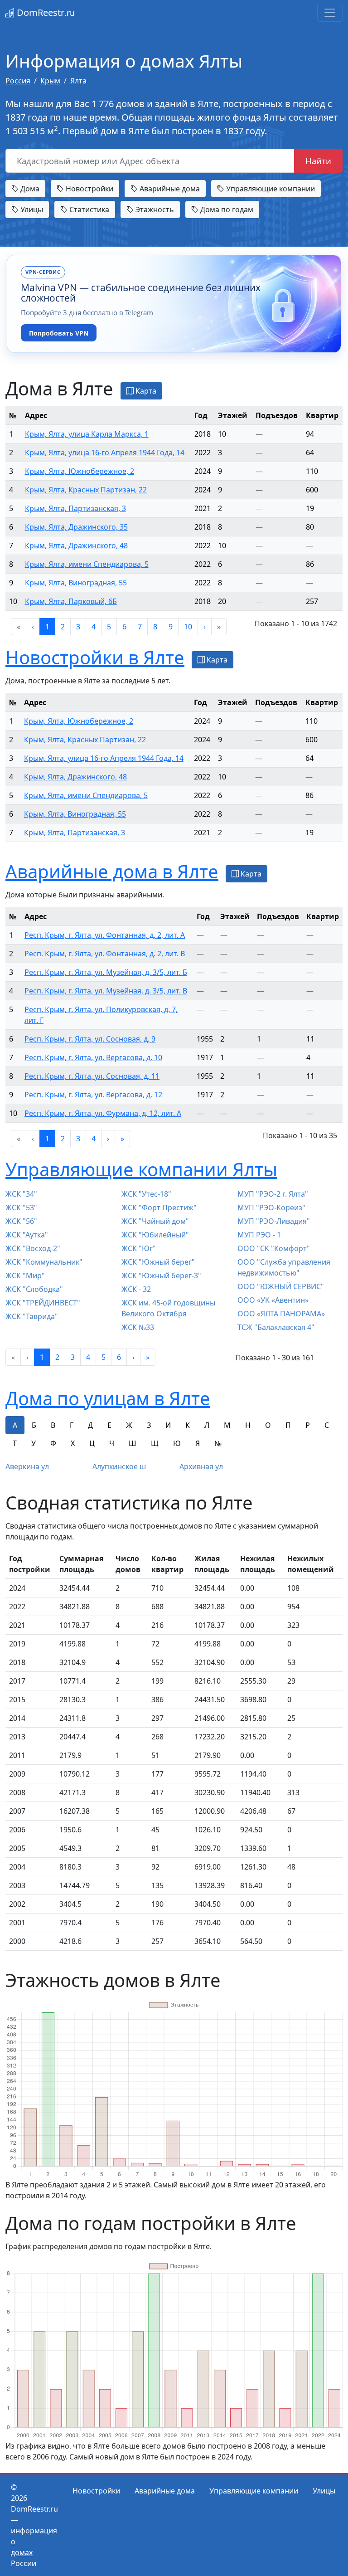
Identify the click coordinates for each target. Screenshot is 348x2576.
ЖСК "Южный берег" (158, 1262)
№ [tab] (218, 1443)
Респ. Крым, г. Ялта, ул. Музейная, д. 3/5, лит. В (106, 991)
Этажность (154, 209)
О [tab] (268, 1425)
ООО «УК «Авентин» (273, 1300)
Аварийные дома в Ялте (112, 871)
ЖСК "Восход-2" (33, 1248)
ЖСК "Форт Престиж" (159, 1208)
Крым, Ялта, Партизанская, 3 (75, 508)
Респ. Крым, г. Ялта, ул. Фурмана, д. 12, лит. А (103, 1113)
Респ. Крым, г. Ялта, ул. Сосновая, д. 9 (90, 1039)
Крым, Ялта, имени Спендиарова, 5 (87, 564)
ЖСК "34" (21, 1194)
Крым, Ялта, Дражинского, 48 (76, 545)
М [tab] (227, 1425)
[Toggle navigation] (330, 13)
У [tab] (34, 1443)
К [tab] (188, 1425)
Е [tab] (109, 1425)
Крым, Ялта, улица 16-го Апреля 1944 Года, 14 (105, 453)
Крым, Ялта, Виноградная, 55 (76, 583)
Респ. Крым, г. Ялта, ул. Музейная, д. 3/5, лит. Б (106, 972)
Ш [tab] (133, 1443)
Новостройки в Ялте (95, 657)
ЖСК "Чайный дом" (155, 1221)
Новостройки (89, 189)
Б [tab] (34, 1425)
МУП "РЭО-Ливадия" (274, 1221)
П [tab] (288, 1425)
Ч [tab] (112, 1443)
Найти (318, 161)
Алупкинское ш (119, 1466)
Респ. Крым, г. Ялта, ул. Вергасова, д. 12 (93, 1095)
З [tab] (149, 1425)
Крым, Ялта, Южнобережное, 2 (80, 471)
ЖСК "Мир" (25, 1276)
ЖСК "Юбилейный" (155, 1235)
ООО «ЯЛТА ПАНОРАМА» (281, 1314)
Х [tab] (73, 1443)
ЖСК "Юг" (139, 1248)
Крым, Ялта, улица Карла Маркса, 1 (87, 434)
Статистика (88, 209)
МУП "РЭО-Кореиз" (271, 1208)
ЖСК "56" (21, 1221)
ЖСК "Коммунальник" (44, 1262)
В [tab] (53, 1425)
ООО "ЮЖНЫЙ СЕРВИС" (281, 1286)
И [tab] (168, 1425)
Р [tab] (308, 1425)
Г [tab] (72, 1425)
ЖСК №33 (138, 1327)
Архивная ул (201, 1466)
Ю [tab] (177, 1443)
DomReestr (45, 12)
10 (188, 627)
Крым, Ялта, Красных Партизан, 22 (86, 490)
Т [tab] (15, 1443)
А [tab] (15, 1425)
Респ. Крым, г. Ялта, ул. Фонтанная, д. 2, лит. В (105, 954)
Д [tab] (90, 1425)
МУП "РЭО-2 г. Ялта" (273, 1194)
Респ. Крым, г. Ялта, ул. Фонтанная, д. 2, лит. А (105, 935)
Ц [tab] (92, 1443)
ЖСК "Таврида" (32, 1316)
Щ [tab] (155, 1443)
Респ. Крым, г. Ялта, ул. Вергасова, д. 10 (93, 1057)
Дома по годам (226, 209)
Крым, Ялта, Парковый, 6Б (71, 601)
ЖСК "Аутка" (27, 1235)
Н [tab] (248, 1425)
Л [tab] (207, 1425)
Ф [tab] (53, 1443)
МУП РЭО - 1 (259, 1235)
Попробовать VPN (59, 333)
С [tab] (327, 1425)
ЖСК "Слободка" (34, 1289)
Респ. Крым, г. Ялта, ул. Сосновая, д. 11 (92, 1076)
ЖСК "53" (21, 1208)
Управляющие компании (270, 189)
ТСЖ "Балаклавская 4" (276, 1327)
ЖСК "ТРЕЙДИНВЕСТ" (43, 1303)
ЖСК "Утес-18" (146, 1194)
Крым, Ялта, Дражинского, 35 (76, 527)
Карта (145, 391)
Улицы (31, 209)
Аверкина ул (27, 1466)
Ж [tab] (129, 1425)
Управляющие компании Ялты (141, 1169)
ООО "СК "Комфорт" (274, 1248)
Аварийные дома (169, 189)
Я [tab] (198, 1443)
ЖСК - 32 (136, 1289)
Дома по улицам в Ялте (108, 1398)
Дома (29, 189)
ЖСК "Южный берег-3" (161, 1276)
